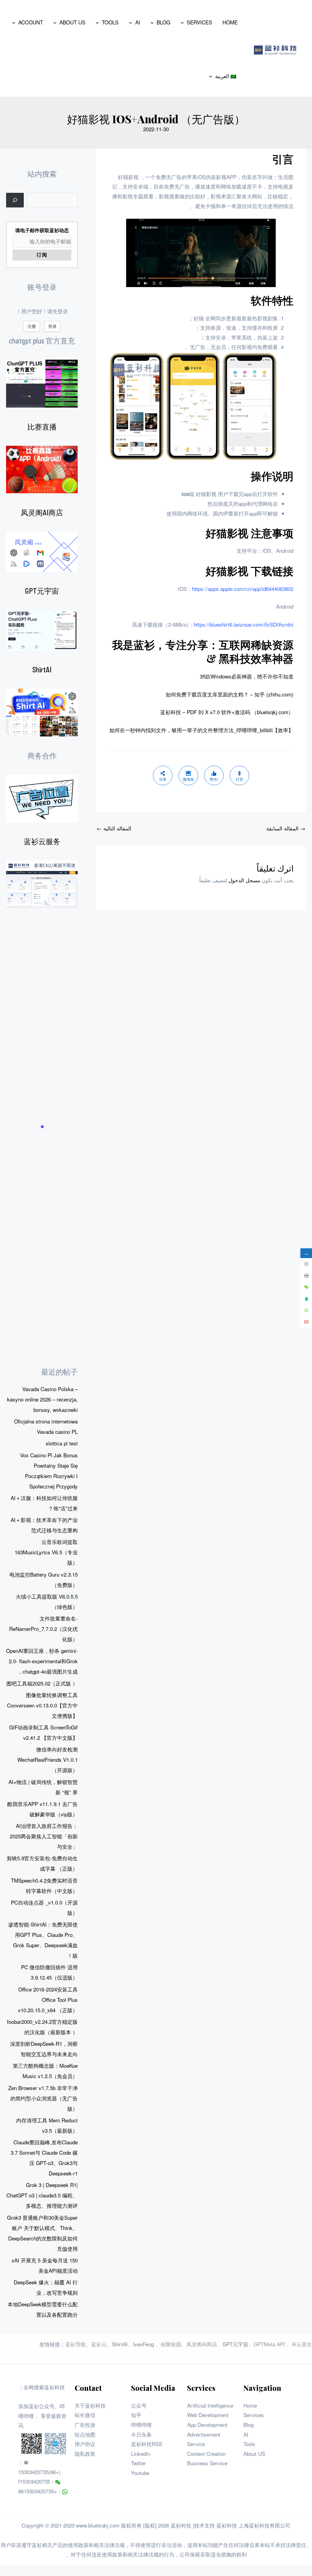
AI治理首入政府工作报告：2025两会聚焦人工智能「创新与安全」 (44, 1836)
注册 (32, 326)
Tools (249, 2444)
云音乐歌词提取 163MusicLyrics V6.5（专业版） (46, 1552)
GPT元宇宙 (42, 591)
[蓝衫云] (42, 884)
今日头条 (141, 2434)
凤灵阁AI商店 (42, 512)
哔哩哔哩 (141, 2425)
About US (254, 2454)
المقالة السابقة (286, 828)
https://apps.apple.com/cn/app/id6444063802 (243, 589)
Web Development (208, 2415)
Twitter (138, 2463)
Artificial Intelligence (210, 2405)
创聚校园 (171, 2344)
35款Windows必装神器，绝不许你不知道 (247, 676)
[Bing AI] (42, 712)
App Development (207, 2425)
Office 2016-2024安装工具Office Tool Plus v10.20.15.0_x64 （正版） (48, 2000)
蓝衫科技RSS (147, 2444)
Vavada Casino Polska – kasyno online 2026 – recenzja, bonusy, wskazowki (42, 1399)
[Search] (15, 200)
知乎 (136, 2415)
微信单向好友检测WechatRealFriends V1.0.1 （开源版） (48, 1759)
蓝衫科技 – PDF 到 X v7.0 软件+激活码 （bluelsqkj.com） (227, 712)
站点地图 (85, 2434)
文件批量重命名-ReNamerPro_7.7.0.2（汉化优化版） (43, 1629)
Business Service (207, 2463)
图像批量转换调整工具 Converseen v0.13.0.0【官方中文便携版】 (42, 1705)
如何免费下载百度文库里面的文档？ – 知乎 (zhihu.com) (230, 694)
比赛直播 (42, 427)
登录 (52, 326)
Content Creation (206, 2454)
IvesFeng (143, 2344)
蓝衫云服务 (42, 841)
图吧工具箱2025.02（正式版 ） (42, 1683)
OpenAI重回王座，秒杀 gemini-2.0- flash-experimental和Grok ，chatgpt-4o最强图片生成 (42, 1661)
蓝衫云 (99, 2344)
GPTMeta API (270, 2344)
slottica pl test (62, 1443)
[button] (184, 22)
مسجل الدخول (244, 880)
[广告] (42, 799)
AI (246, 2434)
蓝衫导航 (76, 2344)
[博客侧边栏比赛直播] (42, 470)
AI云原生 (302, 2344)
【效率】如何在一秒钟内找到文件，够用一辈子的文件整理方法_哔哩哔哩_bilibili (201, 730)
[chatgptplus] (42, 384)
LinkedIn (141, 2454)
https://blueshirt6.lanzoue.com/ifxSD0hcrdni (244, 624)
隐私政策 (85, 2454)
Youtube (140, 2473)
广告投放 (85, 2425)
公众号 (139, 2405)
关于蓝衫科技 (90, 2405)
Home (250, 2405)
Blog (248, 2425)
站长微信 (85, 2415)
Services (254, 2415)
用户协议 (85, 2444)
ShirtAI (42, 669)
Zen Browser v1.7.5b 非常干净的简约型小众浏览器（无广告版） (43, 2098)
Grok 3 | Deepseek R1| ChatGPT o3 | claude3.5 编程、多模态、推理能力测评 (42, 2195)
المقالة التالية (114, 828)
